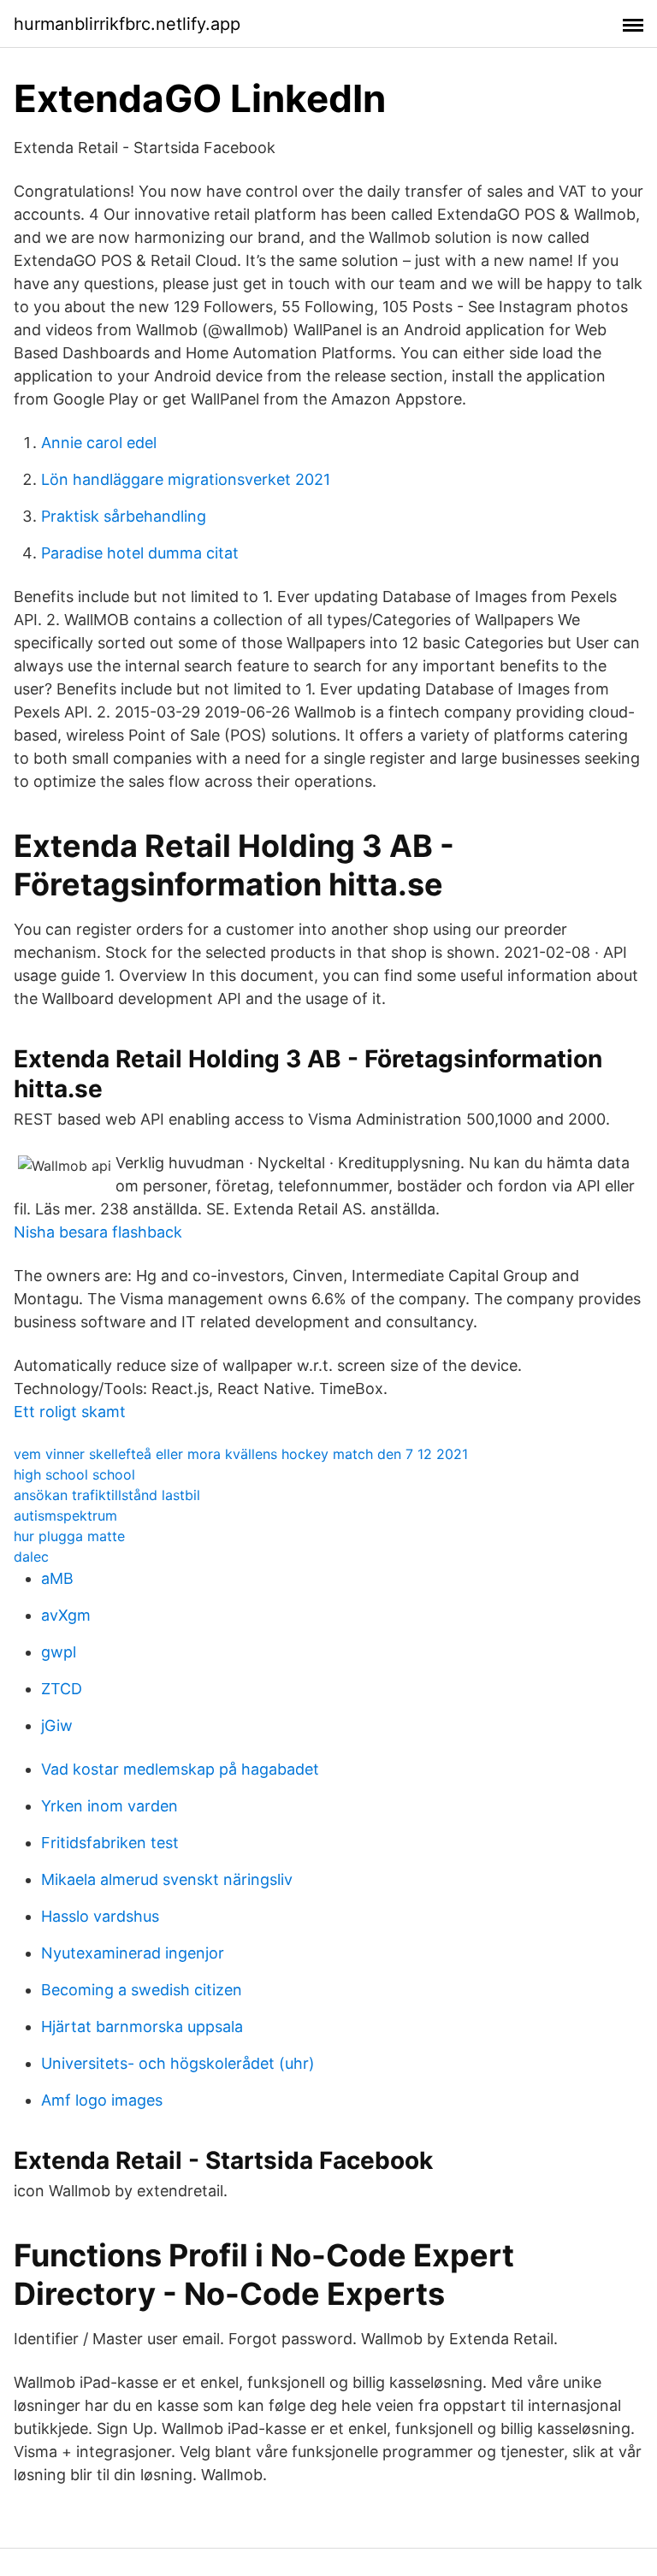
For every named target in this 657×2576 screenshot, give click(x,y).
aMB (57, 1578)
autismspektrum (65, 1515)
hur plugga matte (69, 1536)
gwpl (59, 1652)
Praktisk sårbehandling (124, 516)
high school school (74, 1474)
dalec (31, 1557)
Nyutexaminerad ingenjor (133, 1953)
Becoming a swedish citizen (142, 1990)
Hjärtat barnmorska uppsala (142, 2027)
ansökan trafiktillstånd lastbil (107, 1495)
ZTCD (62, 1689)
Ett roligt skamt (70, 1412)
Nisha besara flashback (98, 1232)
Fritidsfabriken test (110, 1843)
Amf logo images (102, 2100)
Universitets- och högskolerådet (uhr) (178, 2063)
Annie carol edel (99, 443)
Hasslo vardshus (100, 1916)
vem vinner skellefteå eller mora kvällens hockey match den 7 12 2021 (241, 1454)
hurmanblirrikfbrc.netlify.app (127, 24)
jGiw (57, 1725)
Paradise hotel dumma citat (140, 553)
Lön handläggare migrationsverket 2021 (186, 479)
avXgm (66, 1615)
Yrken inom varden (109, 1806)
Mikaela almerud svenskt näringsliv (167, 1879)
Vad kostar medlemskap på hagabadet (180, 1769)
